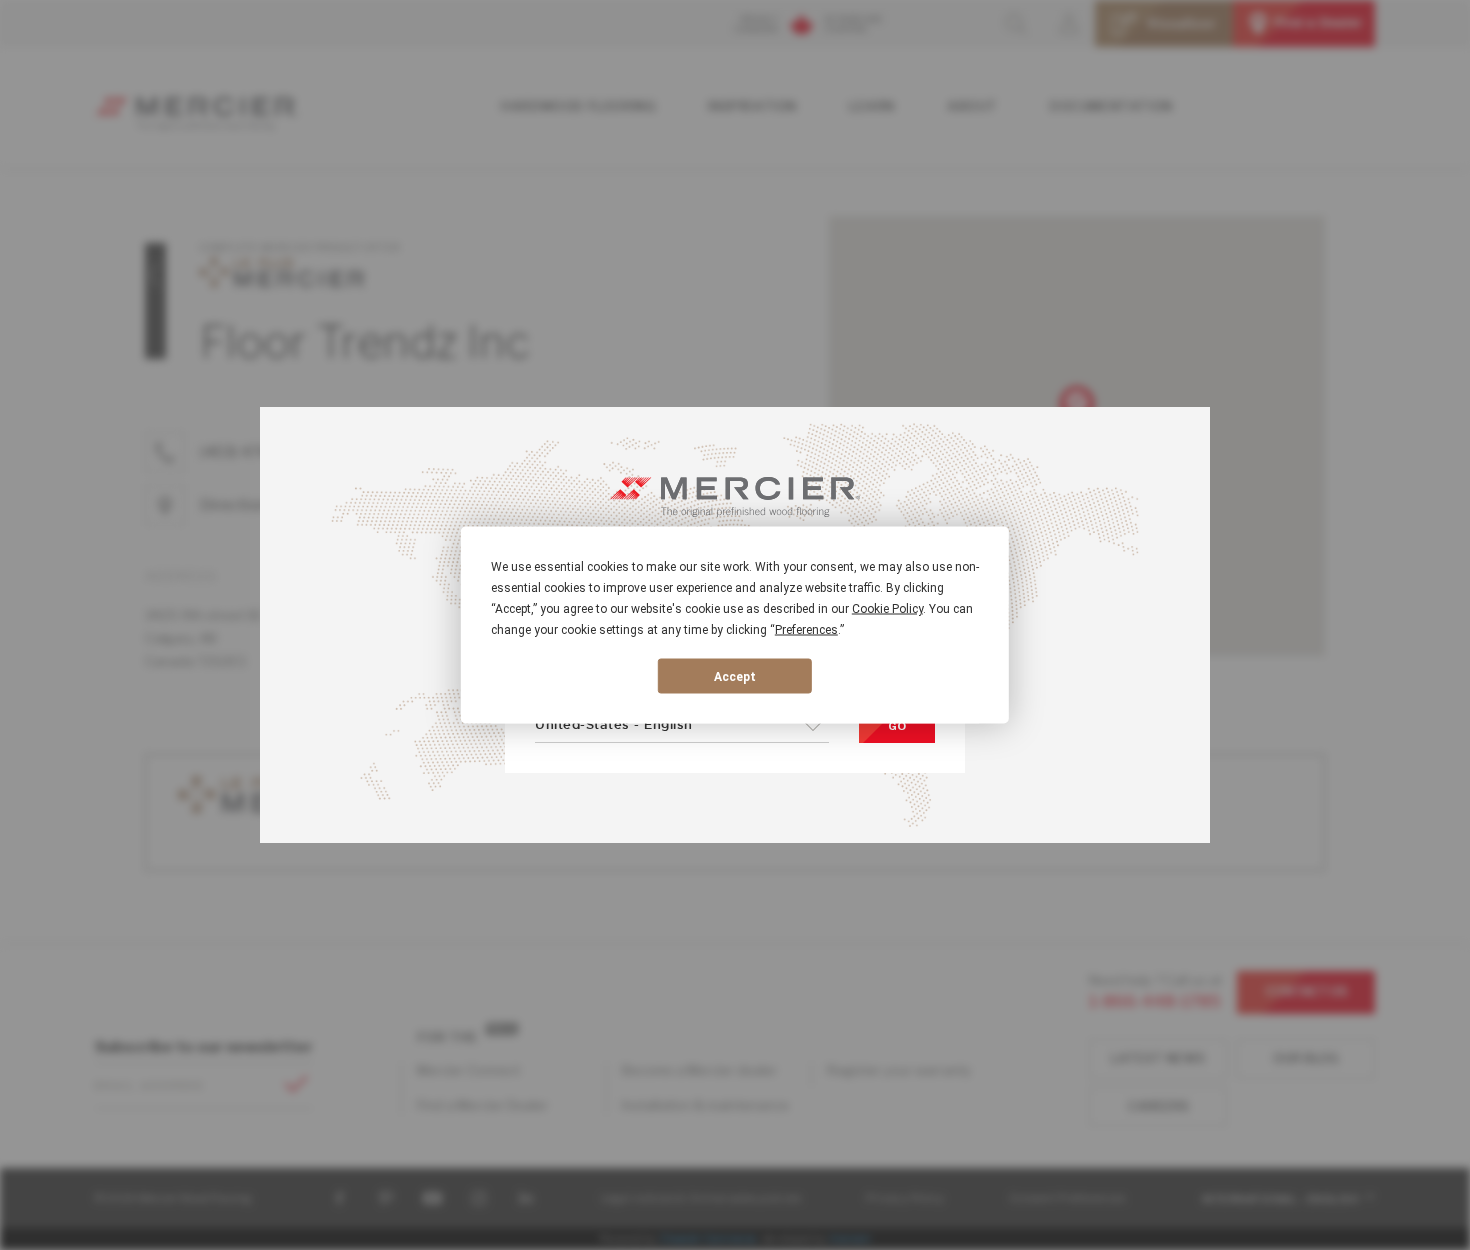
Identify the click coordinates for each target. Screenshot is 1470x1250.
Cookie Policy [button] (887, 609)
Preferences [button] (806, 630)
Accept (735, 676)
